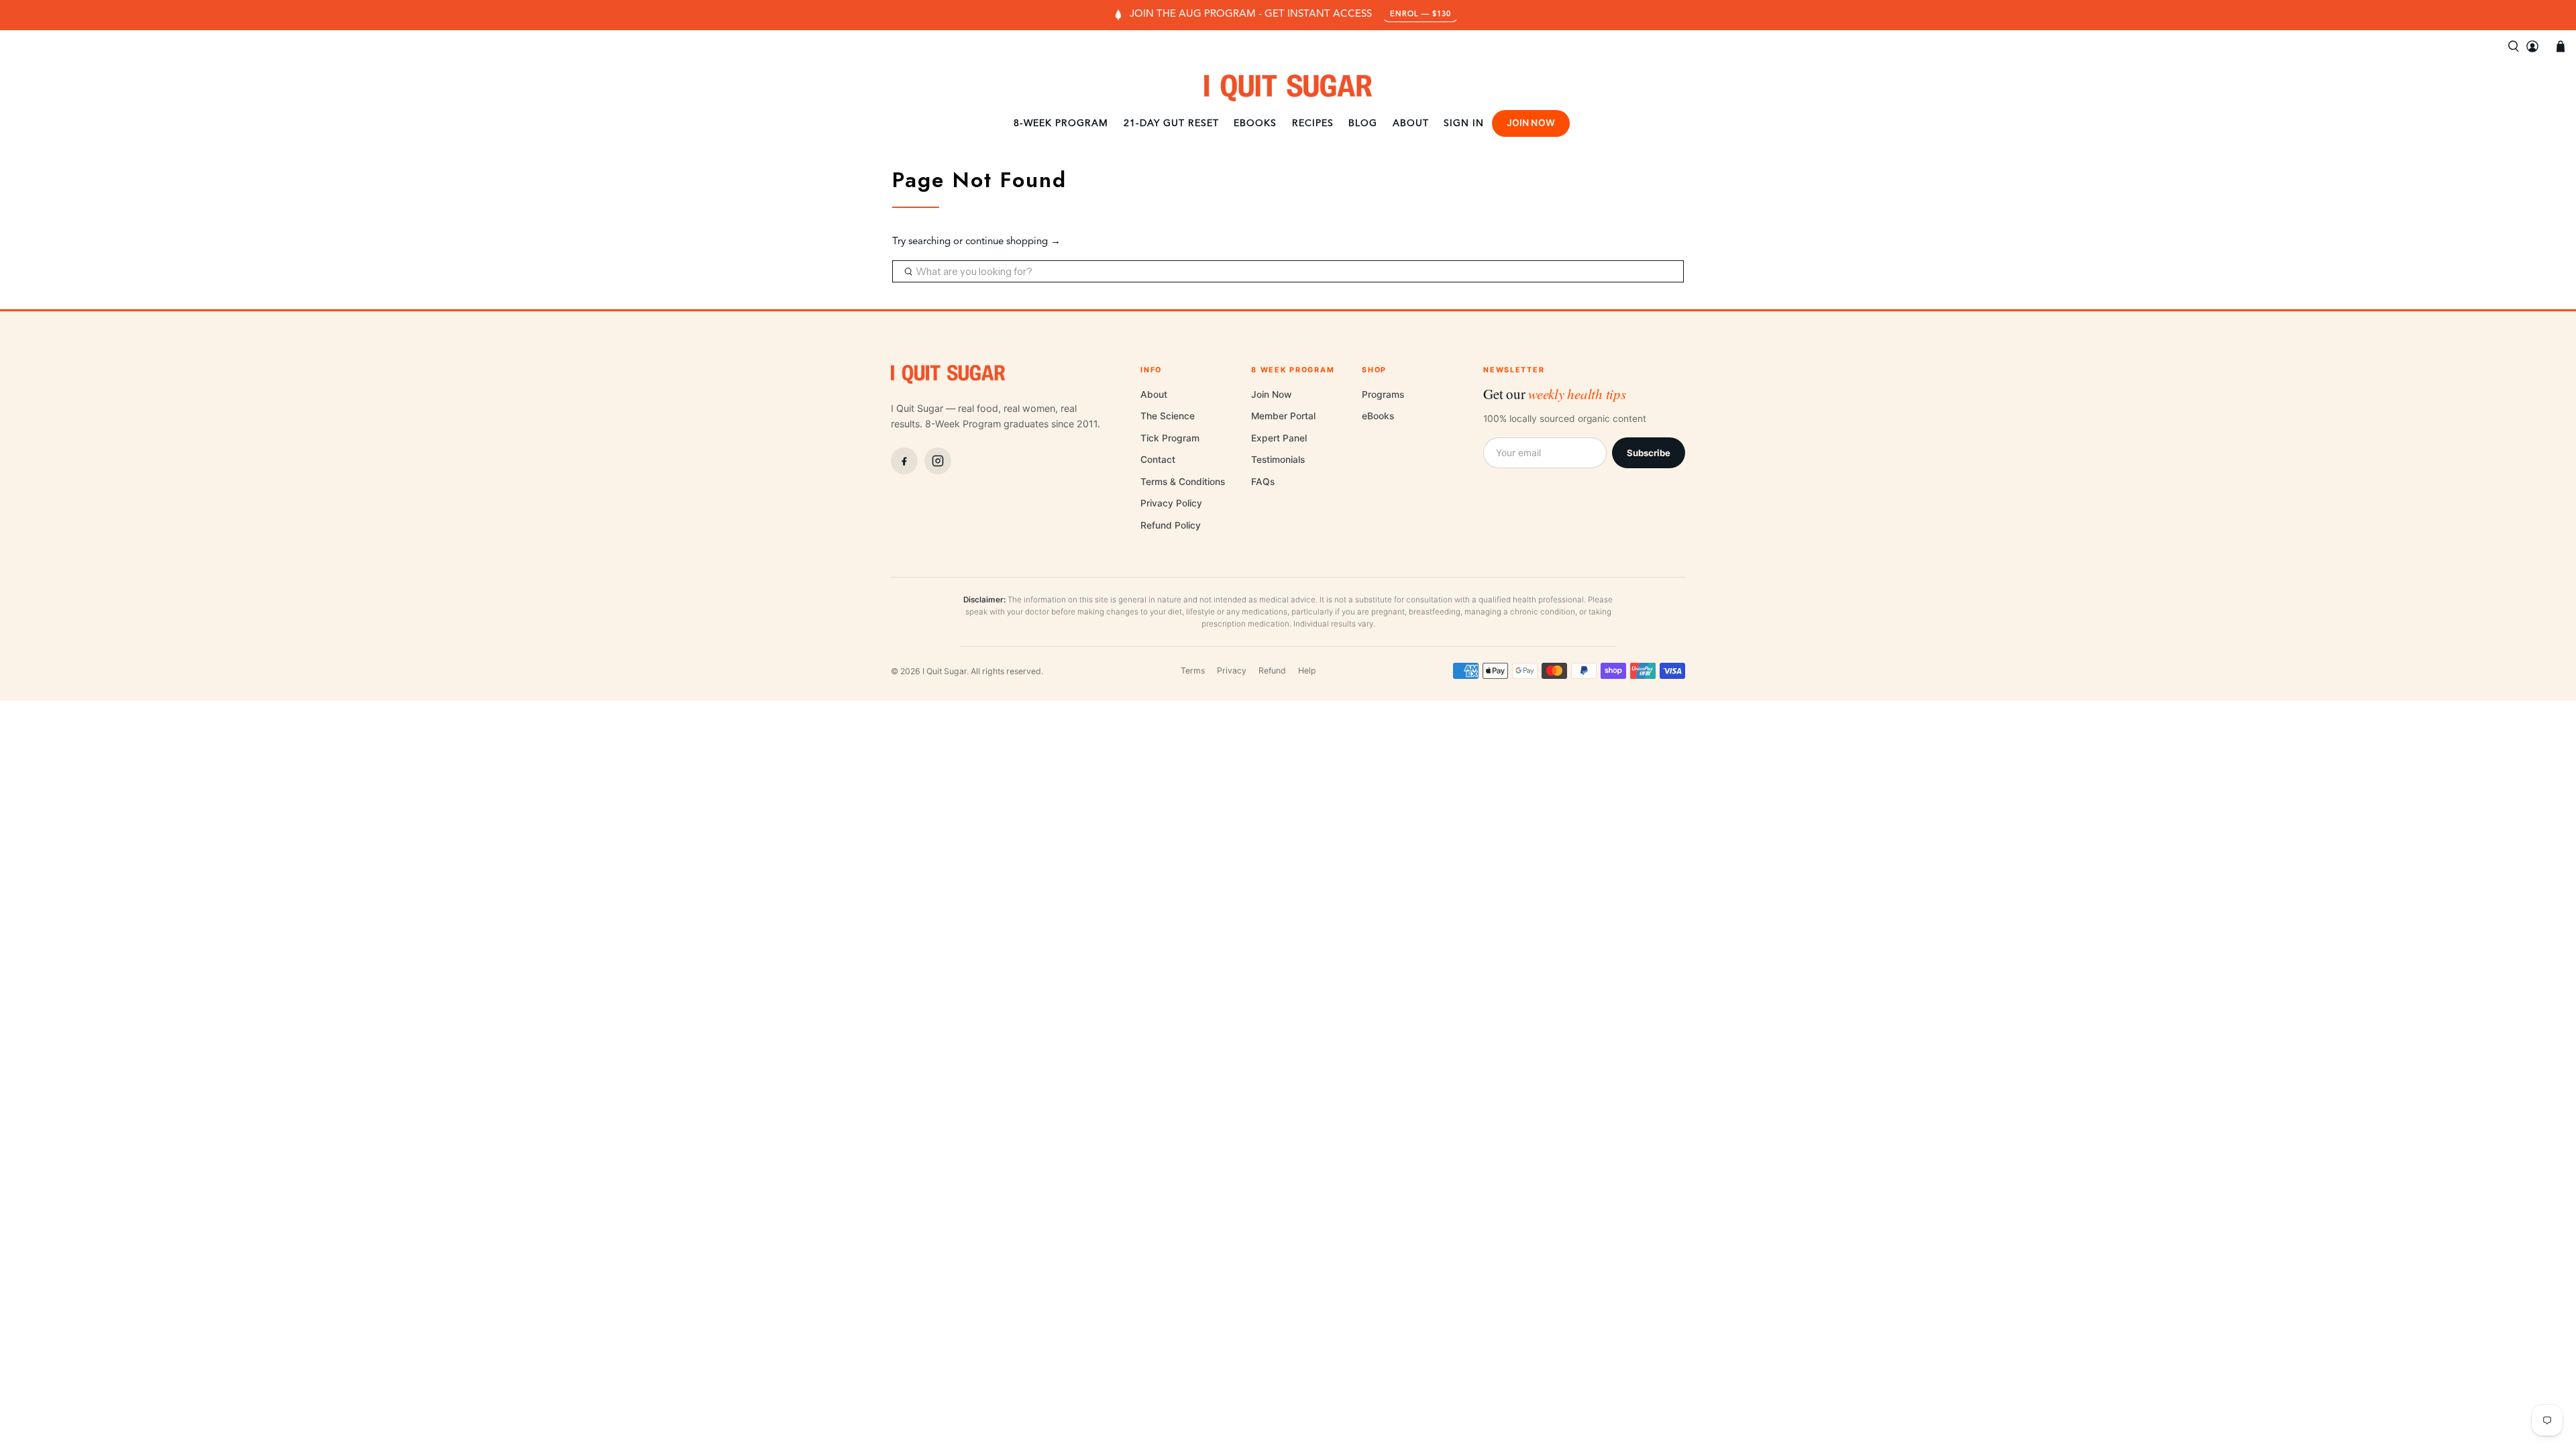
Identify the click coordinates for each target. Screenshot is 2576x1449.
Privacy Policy (1171, 503)
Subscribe (1649, 453)
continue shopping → (1013, 242)
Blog (1363, 123)
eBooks (1255, 123)
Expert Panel (1279, 438)
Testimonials (1278, 460)
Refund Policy (1171, 525)
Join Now (1531, 123)
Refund (1272, 670)
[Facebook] (904, 461)
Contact (1158, 460)
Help (1307, 670)
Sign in (1464, 123)
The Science (1168, 416)
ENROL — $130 (1420, 14)
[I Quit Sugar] (1288, 88)
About (1411, 123)
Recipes (1313, 123)
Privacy (1232, 670)
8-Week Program (1061, 123)
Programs (1383, 394)
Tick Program (1170, 438)
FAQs (1263, 482)
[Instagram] (938, 461)
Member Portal (1283, 416)
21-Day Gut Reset (1171, 123)
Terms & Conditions (1183, 482)
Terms (1193, 670)
